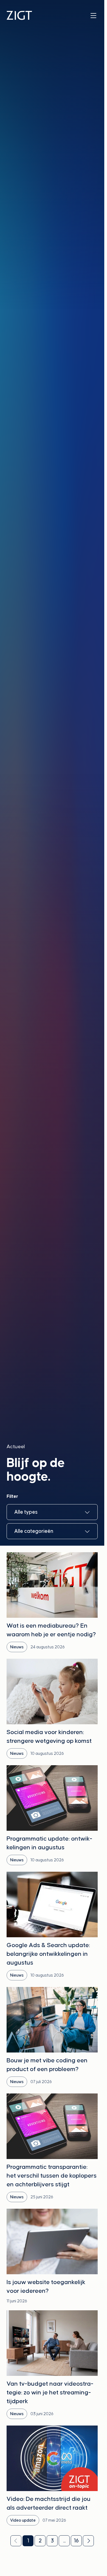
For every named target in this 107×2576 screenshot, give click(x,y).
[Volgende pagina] (88, 2541)
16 (76, 2541)
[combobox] (52, 1512)
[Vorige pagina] (16, 2541)
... (64, 2541)
